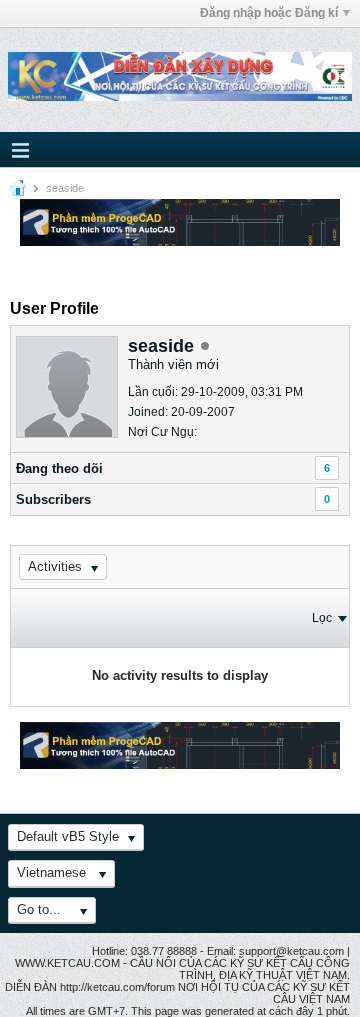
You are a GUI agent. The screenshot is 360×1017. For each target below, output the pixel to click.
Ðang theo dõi (59, 468)
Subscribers (53, 499)
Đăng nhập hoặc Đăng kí (269, 13)
